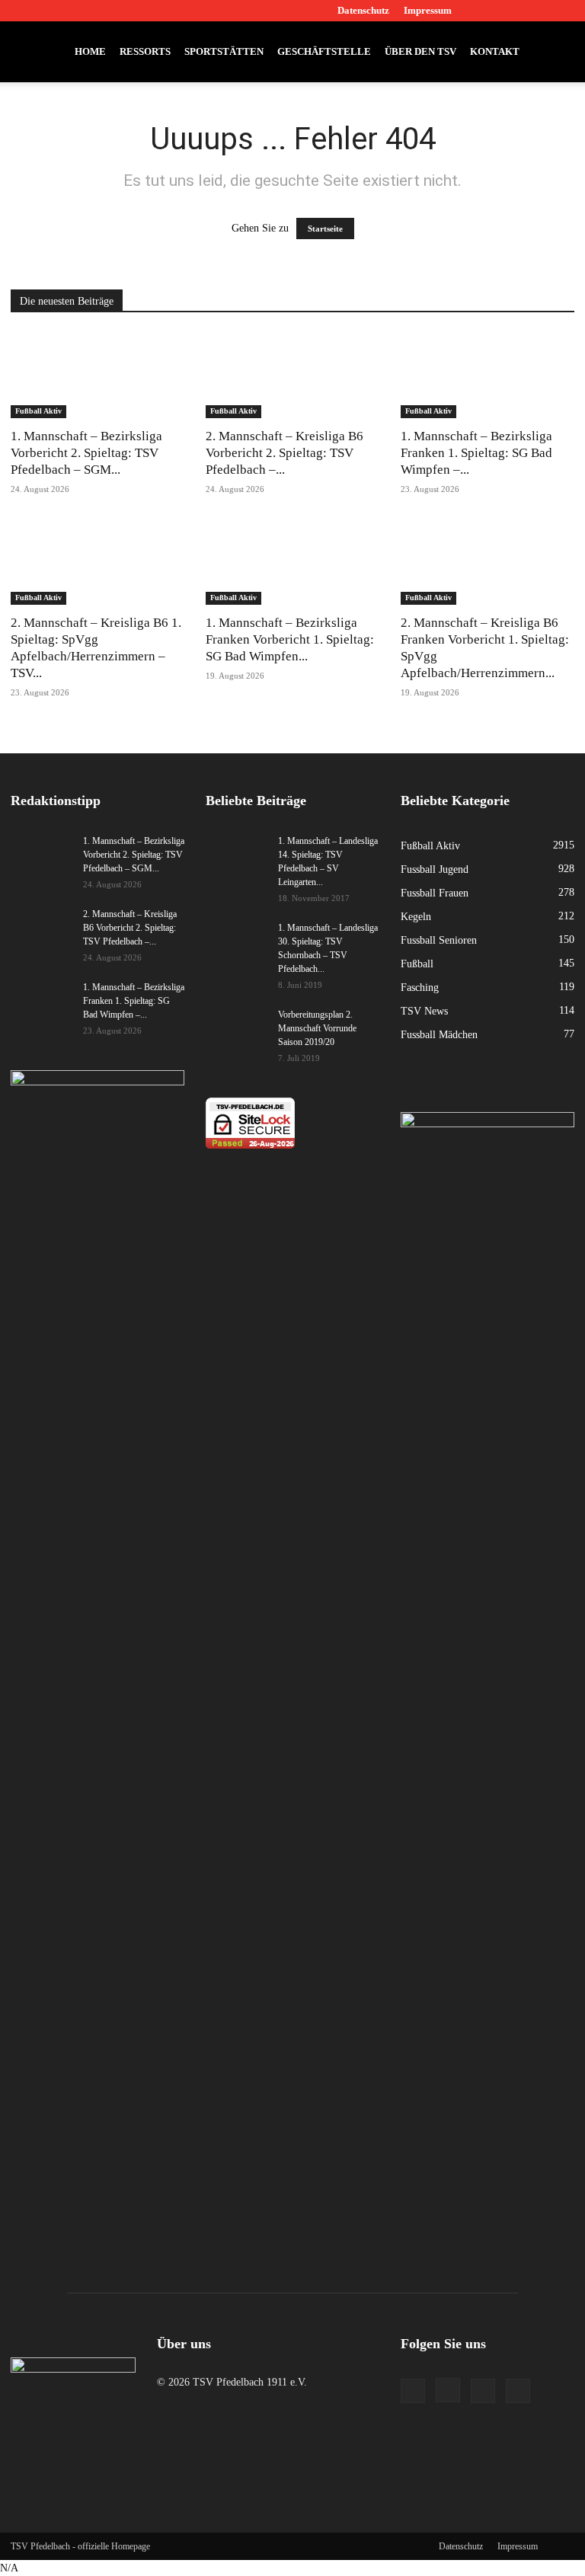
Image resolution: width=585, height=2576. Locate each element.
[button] (556, 52)
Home (90, 51)
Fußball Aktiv (38, 411)
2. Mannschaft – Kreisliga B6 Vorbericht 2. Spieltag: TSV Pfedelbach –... (285, 453)
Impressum (428, 10)
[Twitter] (538, 11)
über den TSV (420, 51)
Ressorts (145, 51)
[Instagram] (513, 11)
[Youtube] (563, 11)
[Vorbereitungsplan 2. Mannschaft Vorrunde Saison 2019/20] (236, 1029)
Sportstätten (224, 51)
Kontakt (495, 51)
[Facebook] (487, 11)
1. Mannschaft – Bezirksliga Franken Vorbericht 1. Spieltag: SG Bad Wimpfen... (290, 639)
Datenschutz (363, 10)
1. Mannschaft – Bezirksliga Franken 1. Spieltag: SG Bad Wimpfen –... (476, 453)
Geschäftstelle (324, 51)
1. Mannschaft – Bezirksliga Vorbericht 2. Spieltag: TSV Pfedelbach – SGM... (86, 453)
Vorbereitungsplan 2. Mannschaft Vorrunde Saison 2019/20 (317, 1028)
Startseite (325, 229)
